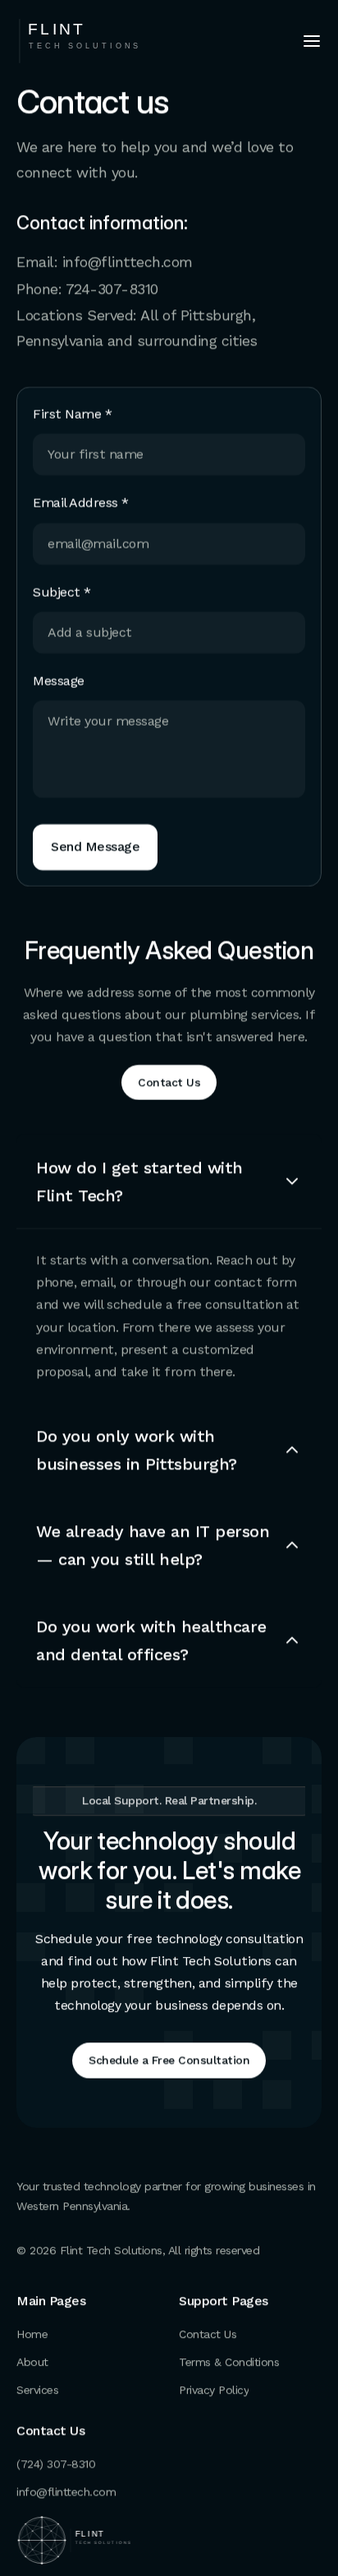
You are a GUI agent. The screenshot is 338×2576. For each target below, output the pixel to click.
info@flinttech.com (128, 261)
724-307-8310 (112, 289)
